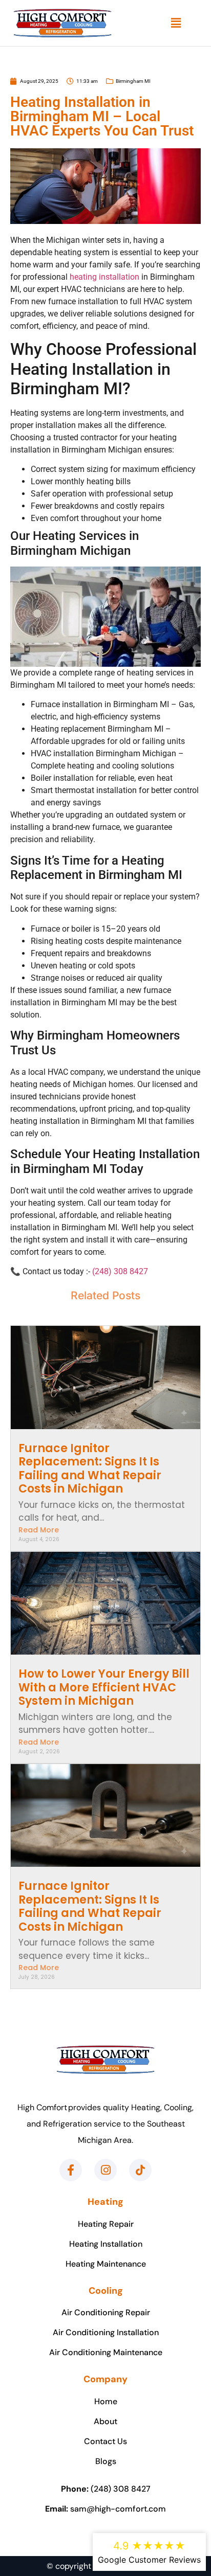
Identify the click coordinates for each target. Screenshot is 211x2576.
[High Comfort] (62, 23)
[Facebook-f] (71, 2170)
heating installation (104, 277)
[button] (176, 23)
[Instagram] (105, 2170)
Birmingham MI (133, 81)
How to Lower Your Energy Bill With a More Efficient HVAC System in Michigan (104, 1687)
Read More (39, 1530)
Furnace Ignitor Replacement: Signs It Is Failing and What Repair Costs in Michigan (90, 1468)
